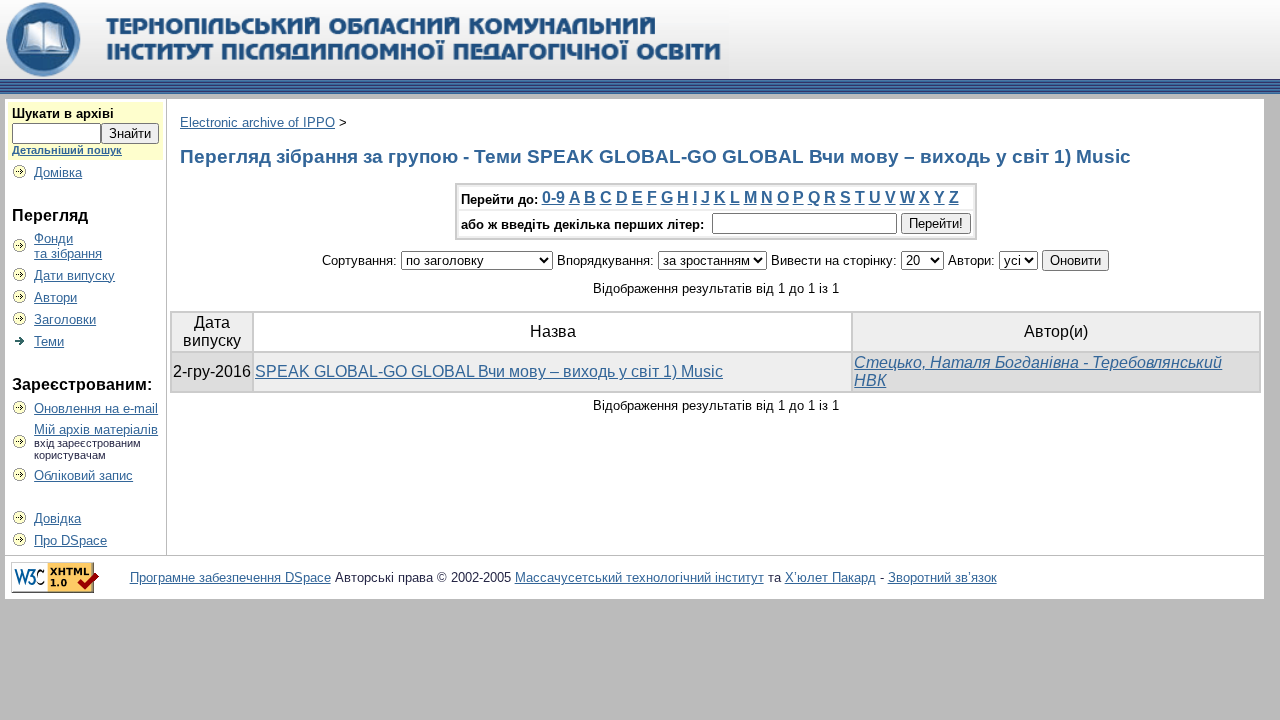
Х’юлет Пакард (830, 577)
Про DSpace (70, 540)
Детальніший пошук (67, 150)
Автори (55, 297)
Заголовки (65, 319)
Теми (49, 341)
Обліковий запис (83, 475)
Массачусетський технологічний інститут (639, 577)
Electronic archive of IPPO (257, 122)
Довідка (57, 518)
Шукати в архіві (63, 113)
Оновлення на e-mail (96, 408)
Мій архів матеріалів (96, 429)
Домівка (58, 172)
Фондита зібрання (68, 246)
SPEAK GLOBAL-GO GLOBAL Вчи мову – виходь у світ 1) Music (489, 371)
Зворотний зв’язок (942, 577)
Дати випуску (74, 275)
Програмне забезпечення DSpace (230, 577)
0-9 (553, 197)
